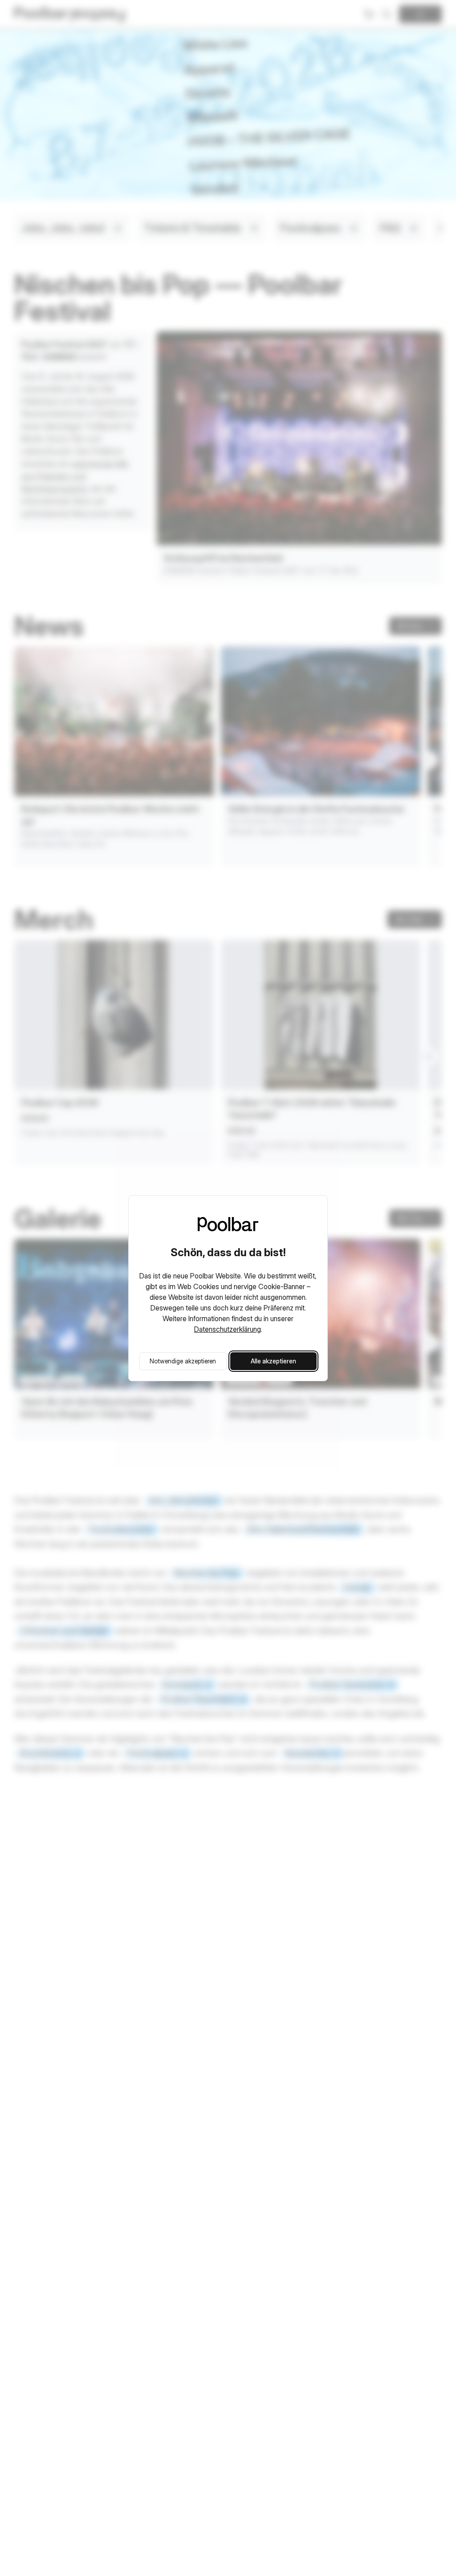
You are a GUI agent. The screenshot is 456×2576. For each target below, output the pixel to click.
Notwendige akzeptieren (183, 1361)
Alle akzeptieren (273, 1361)
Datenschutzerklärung (228, 1329)
